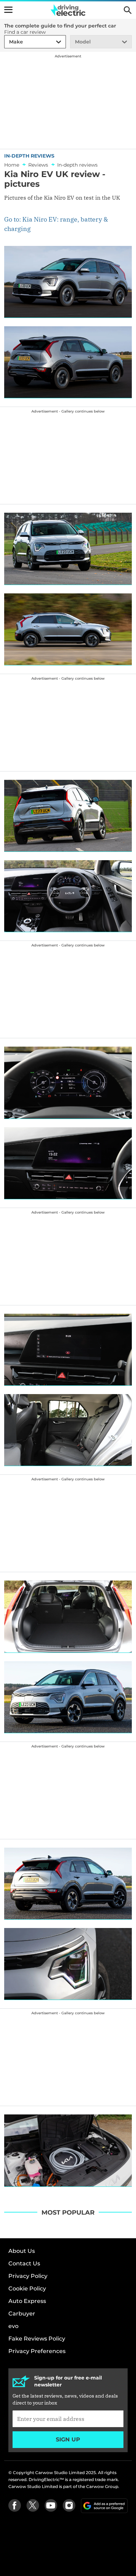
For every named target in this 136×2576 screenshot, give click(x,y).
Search (128, 10)
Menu (8, 10)
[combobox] (8, 42)
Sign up (68, 2439)
